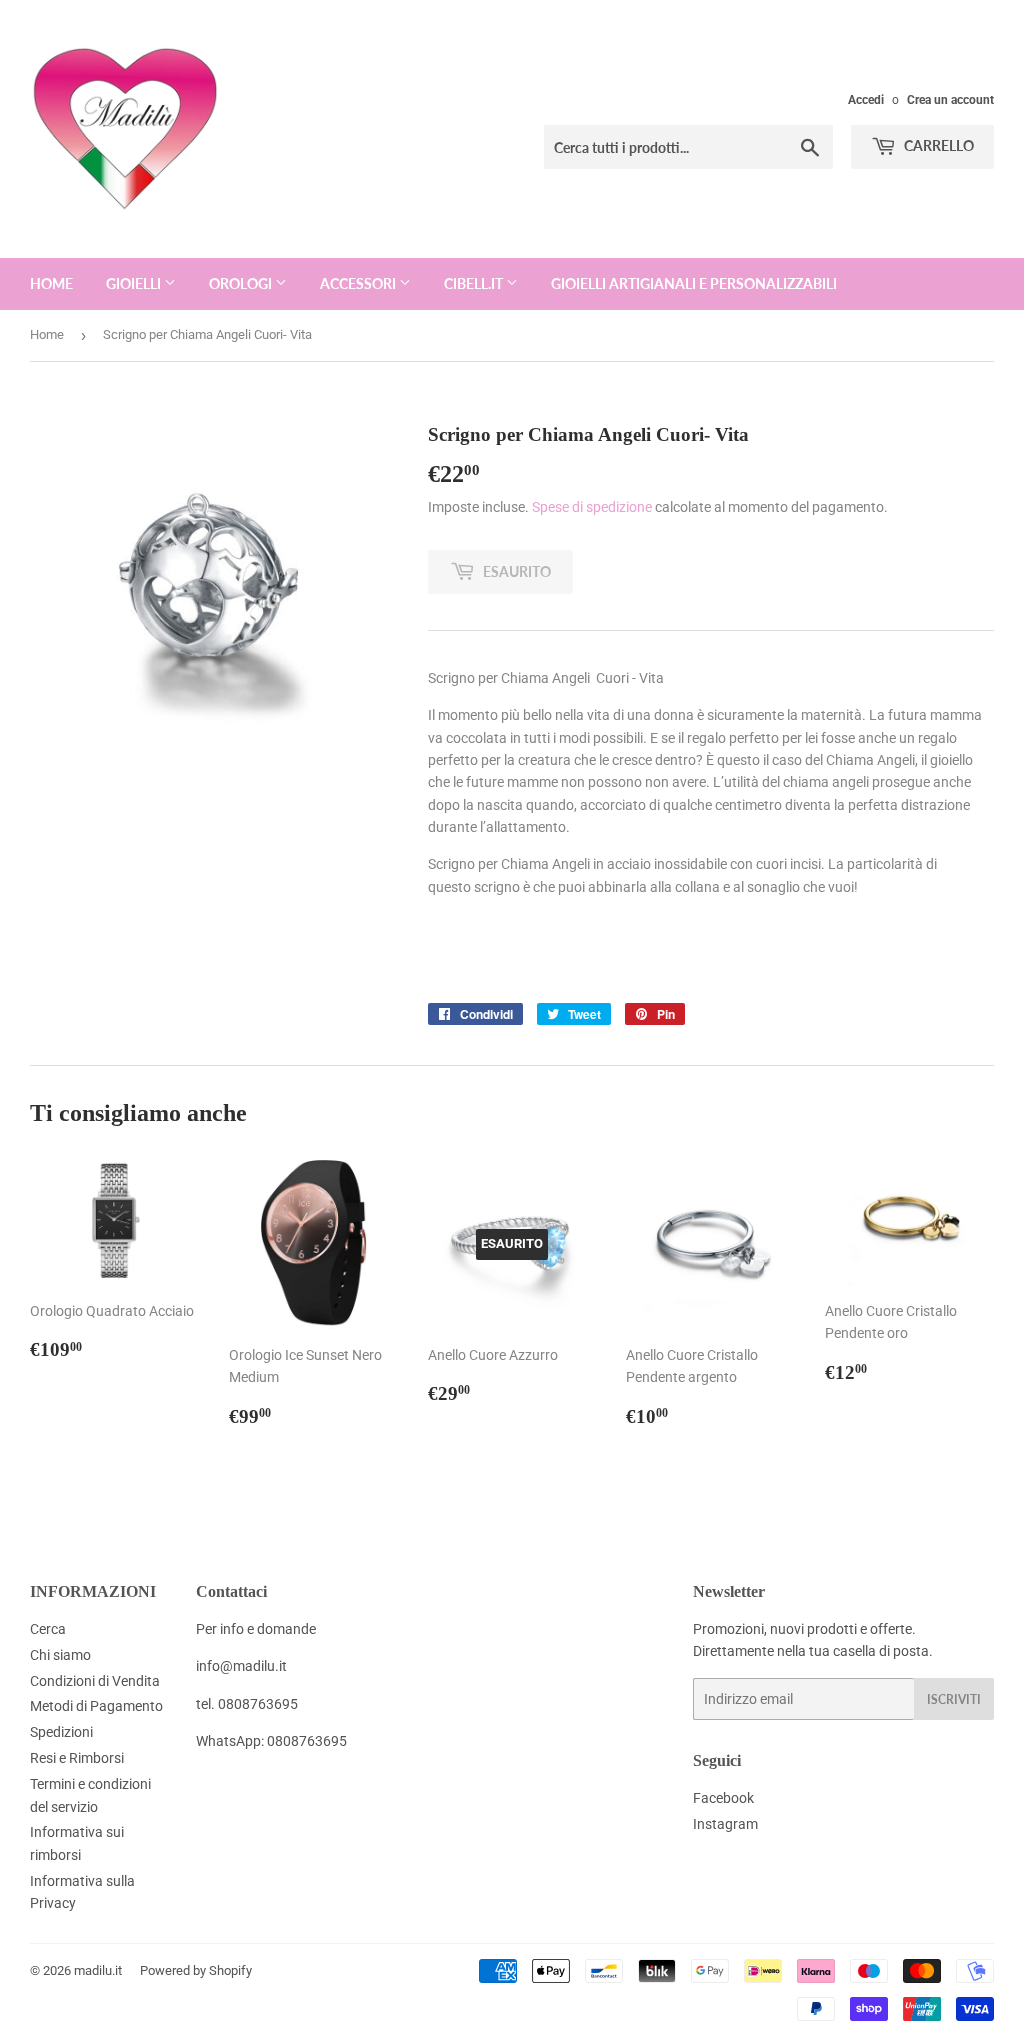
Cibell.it (475, 283)
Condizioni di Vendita (95, 1681)
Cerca (48, 1629)
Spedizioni (61, 1732)
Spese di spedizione (592, 507)
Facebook (723, 1798)
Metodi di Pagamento (96, 1706)
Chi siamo (60, 1655)
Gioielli (135, 283)
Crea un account (950, 100)
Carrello (937, 145)
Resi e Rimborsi (77, 1758)
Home (51, 283)
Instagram (725, 1824)
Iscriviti (954, 1699)
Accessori (359, 283)
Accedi (866, 100)
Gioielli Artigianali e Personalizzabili (694, 283)
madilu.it (98, 1970)
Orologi (242, 283)
